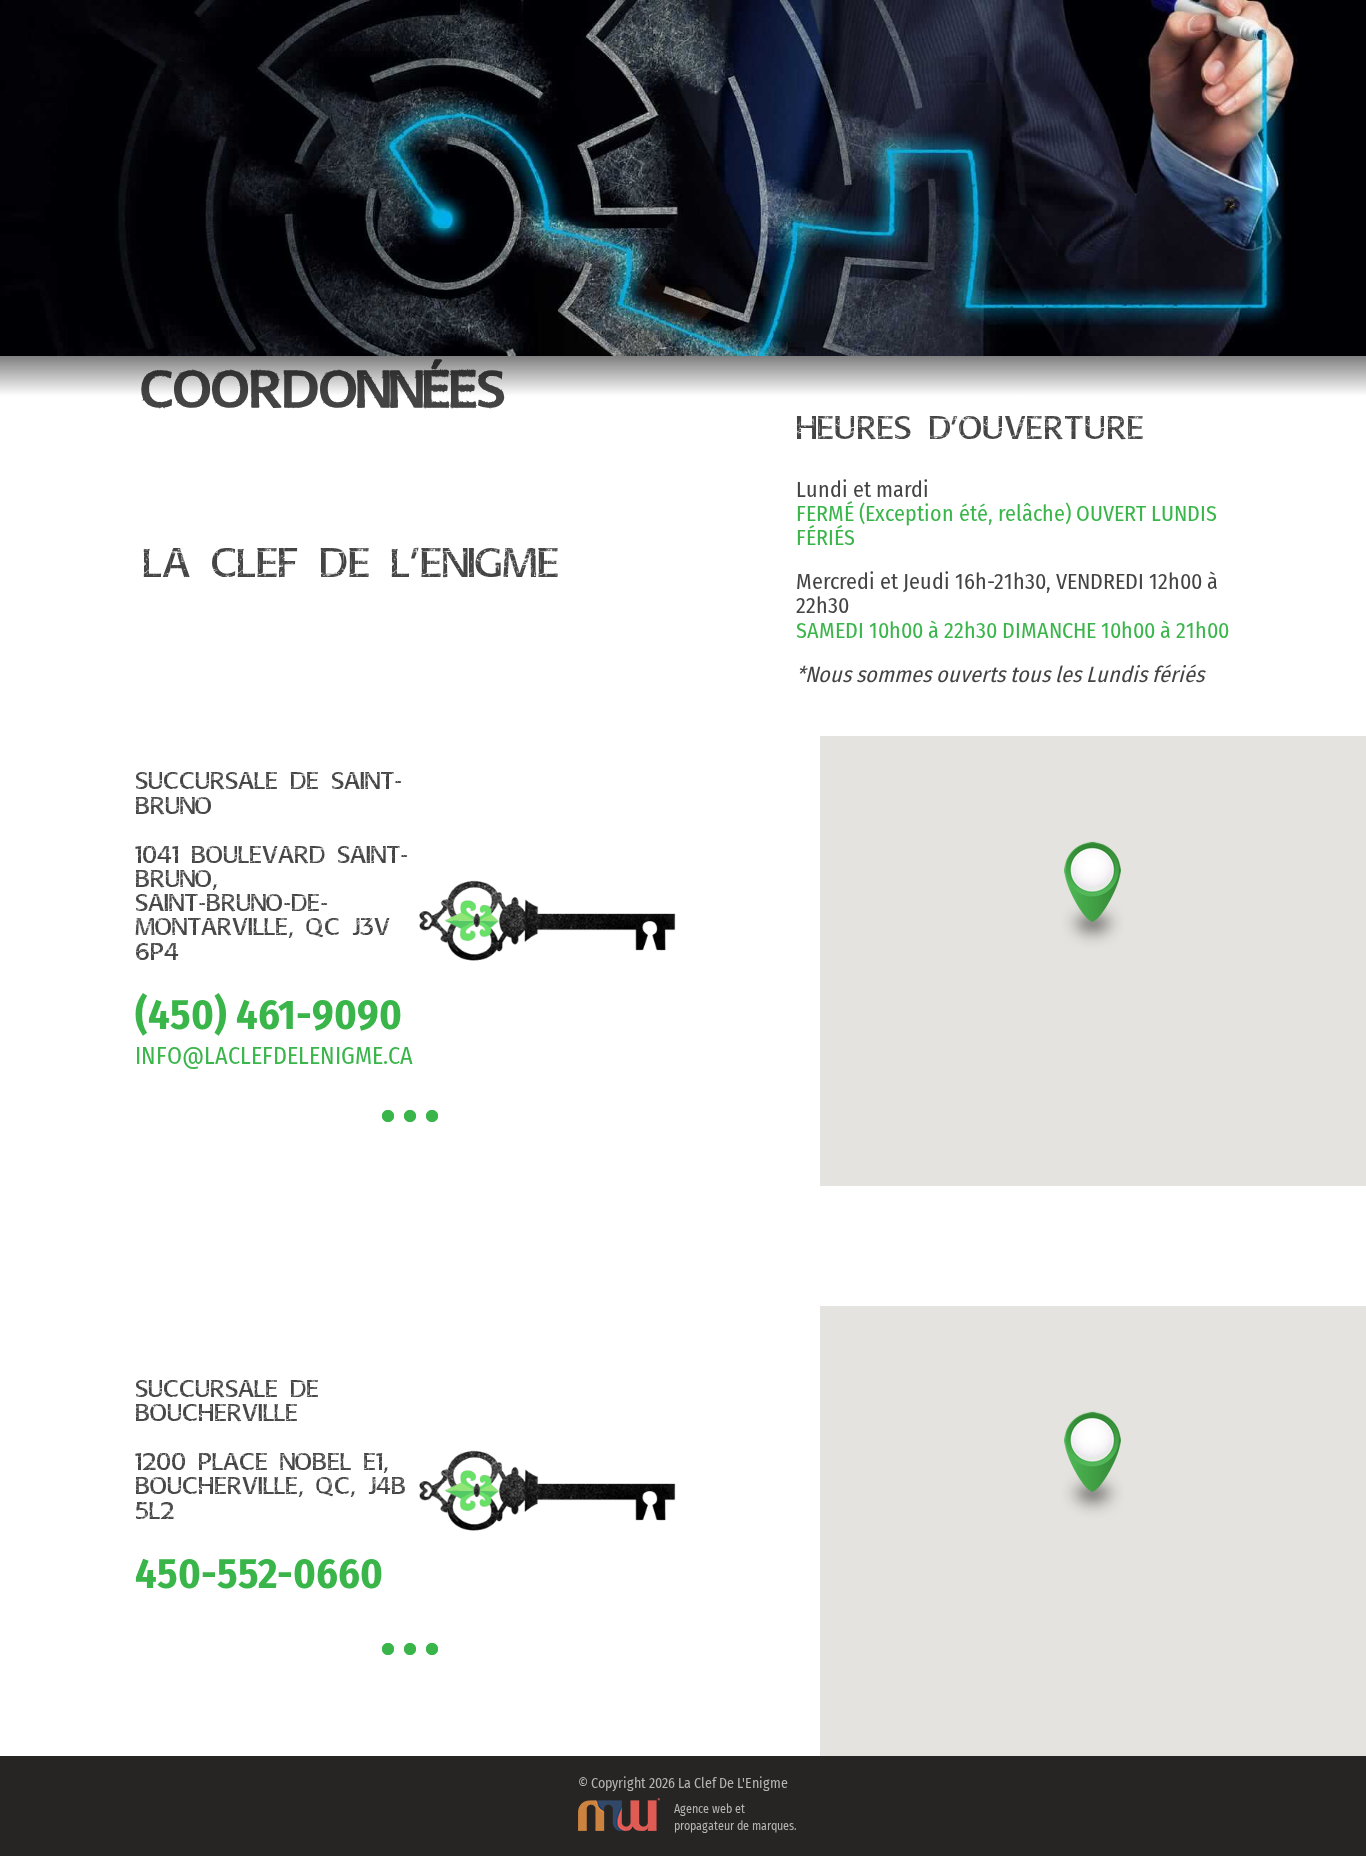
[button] (1092, 907)
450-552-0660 (259, 1574)
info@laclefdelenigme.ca (274, 1056)
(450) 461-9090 (268, 1015)
